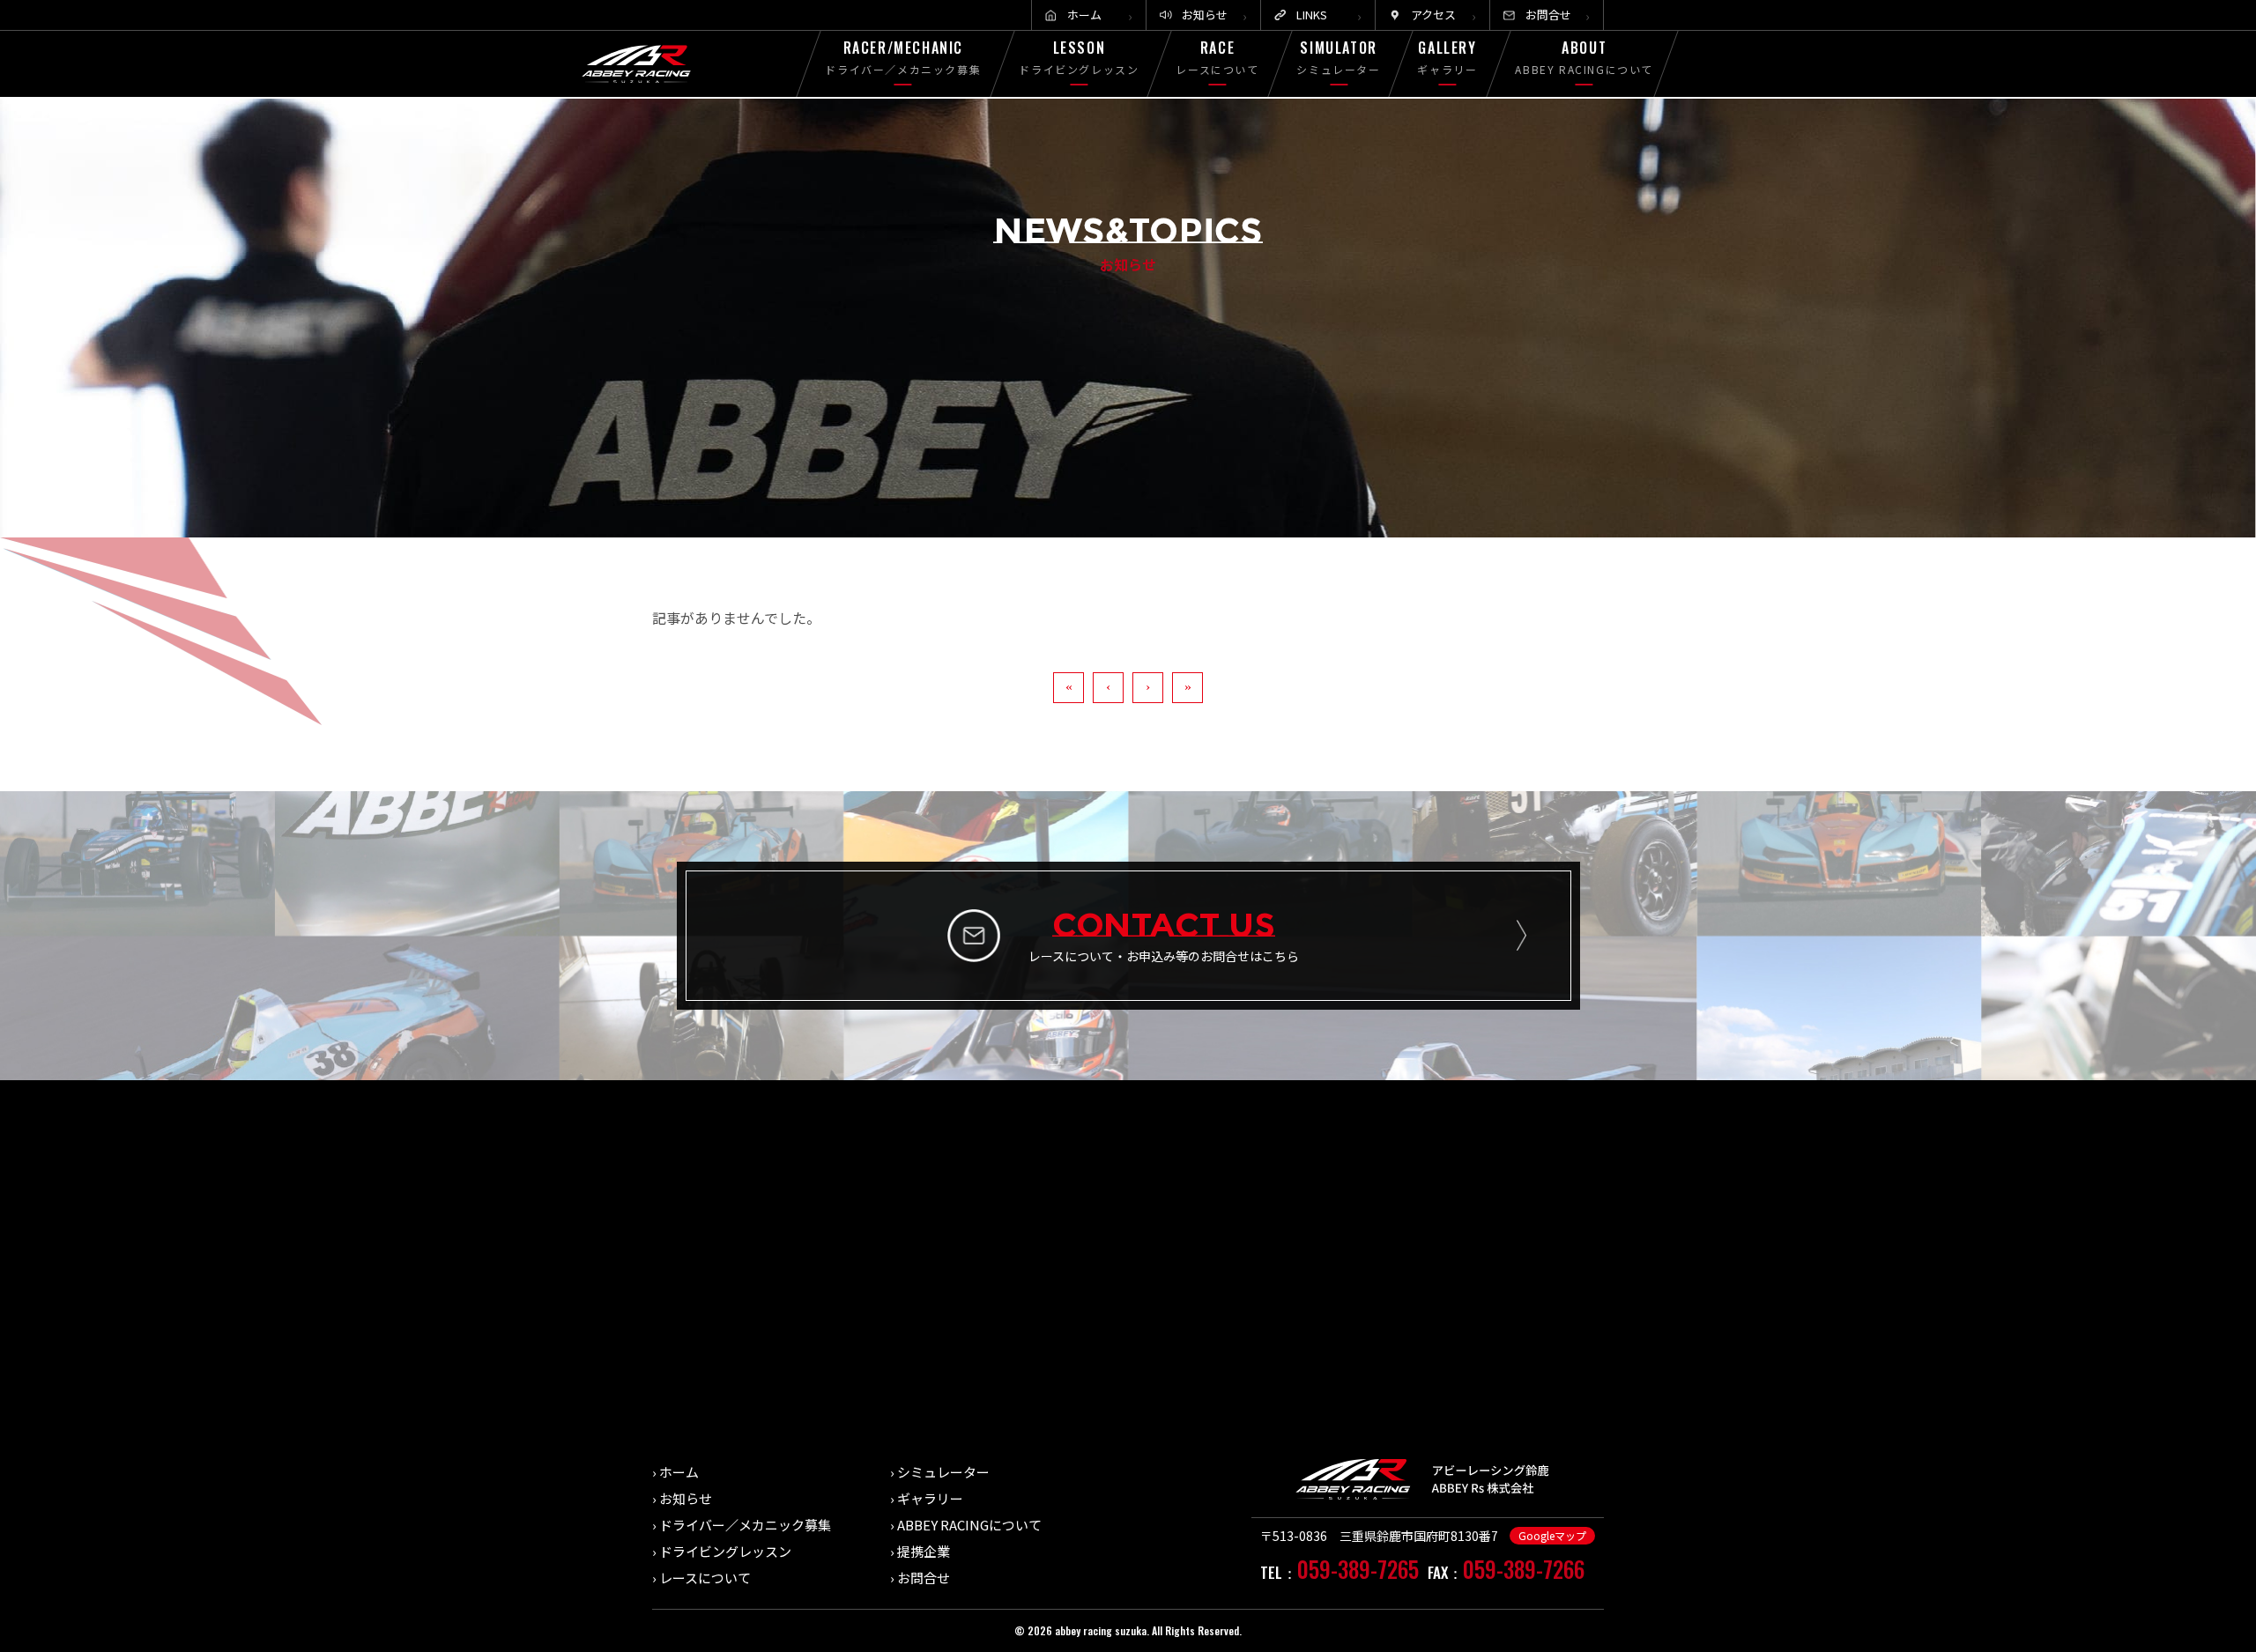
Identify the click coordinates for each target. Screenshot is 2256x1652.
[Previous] (1108, 688)
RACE (1218, 57)
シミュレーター (943, 1472)
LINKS (1312, 15)
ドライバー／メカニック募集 (745, 1525)
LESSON (1079, 57)
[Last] (1187, 688)
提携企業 (924, 1551)
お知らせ (1205, 15)
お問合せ (1548, 15)
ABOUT (1584, 57)
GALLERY (1448, 57)
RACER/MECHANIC (904, 57)
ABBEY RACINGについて (969, 1525)
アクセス (1433, 15)
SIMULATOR (1338, 57)
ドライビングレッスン (725, 1551)
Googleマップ (1552, 1535)
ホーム (1084, 15)
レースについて (705, 1578)
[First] (1069, 688)
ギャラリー (930, 1498)
